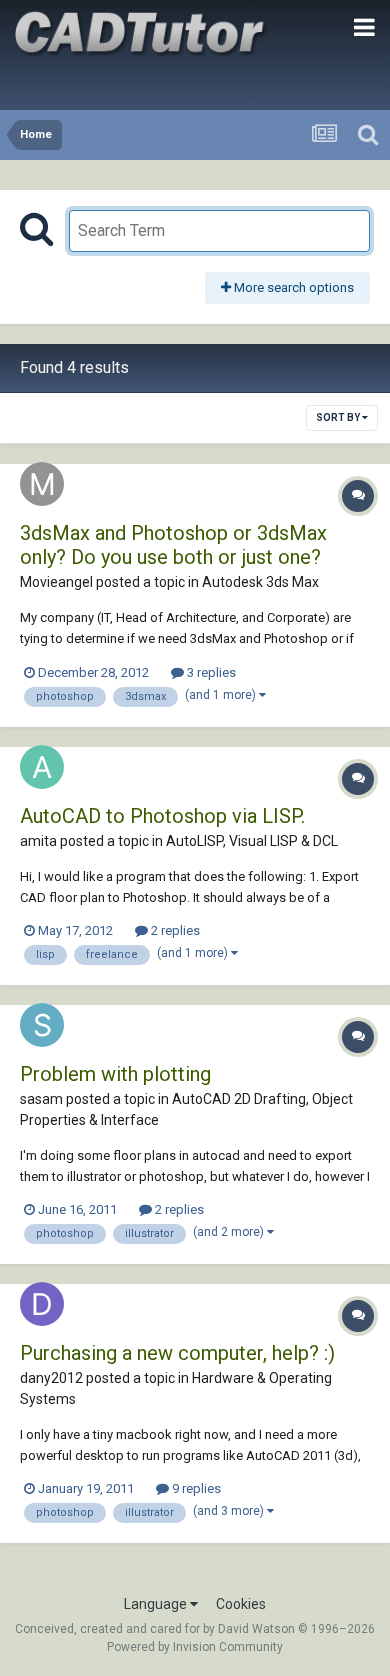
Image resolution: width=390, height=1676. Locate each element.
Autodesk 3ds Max (260, 582)
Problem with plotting (115, 1074)
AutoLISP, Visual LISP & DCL (252, 841)
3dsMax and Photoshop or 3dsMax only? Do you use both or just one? (173, 545)
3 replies (210, 672)
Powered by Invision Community (195, 1647)
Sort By (339, 417)
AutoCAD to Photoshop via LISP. (162, 816)
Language (157, 1604)
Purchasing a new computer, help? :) (177, 1353)
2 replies (174, 930)
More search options (292, 287)
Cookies (241, 1604)
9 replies (195, 1488)
